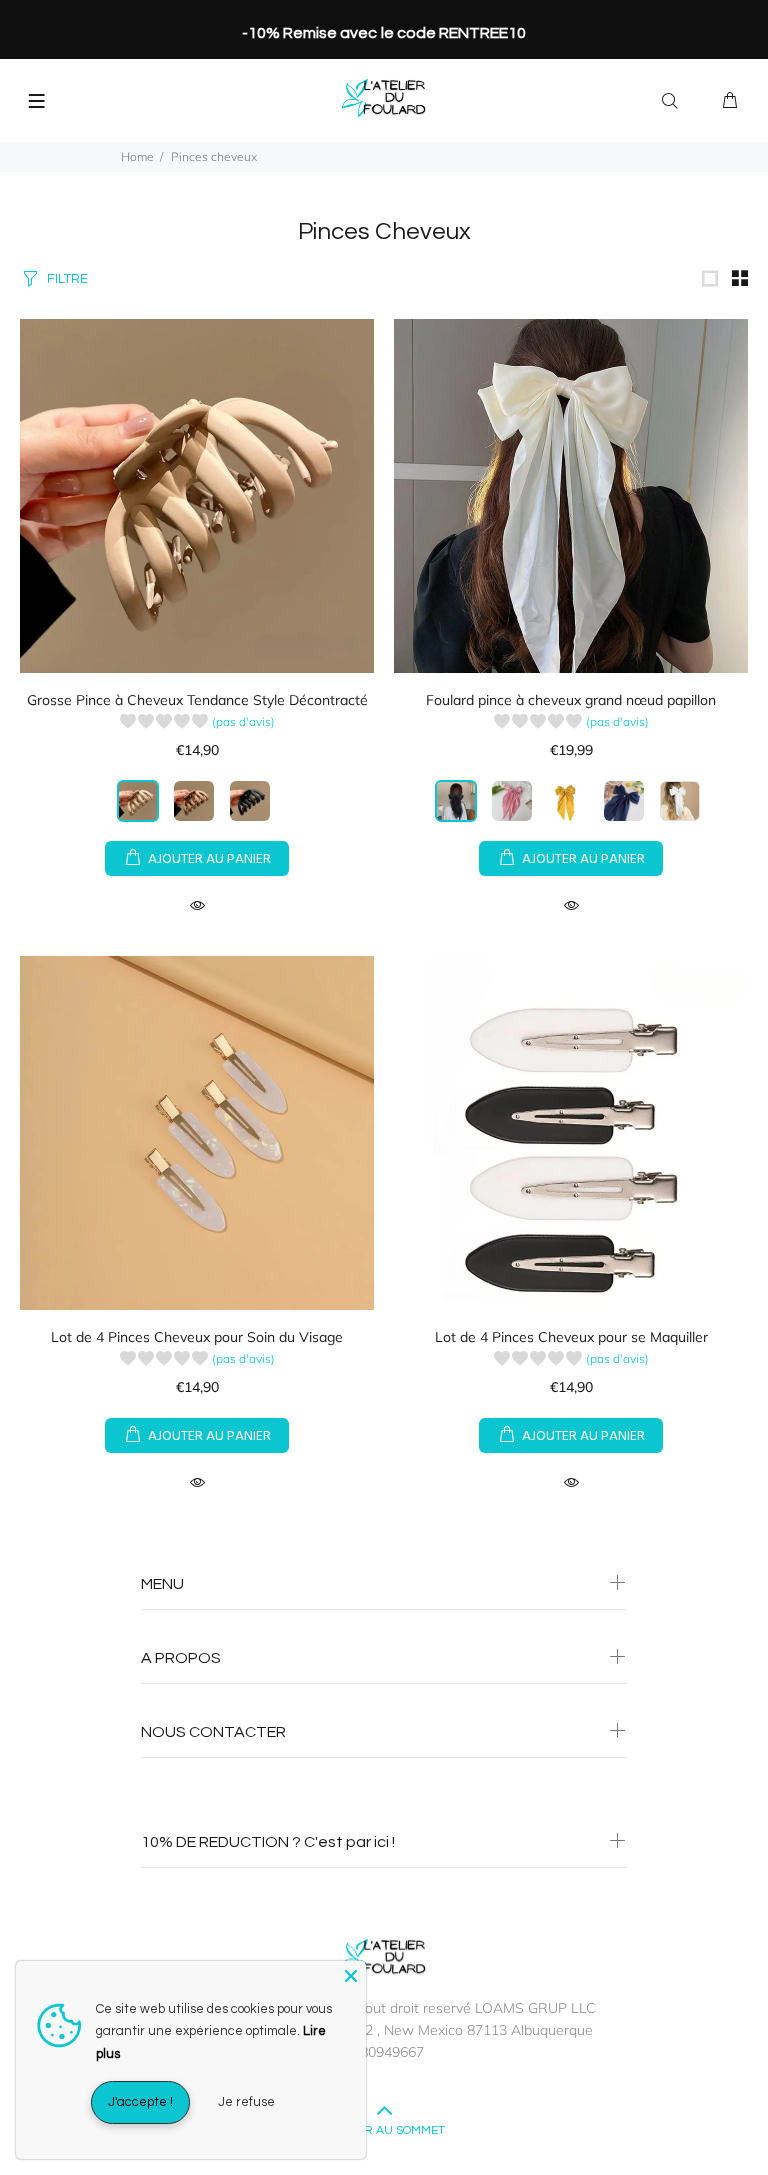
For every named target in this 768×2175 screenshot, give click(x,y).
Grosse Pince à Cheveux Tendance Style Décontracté (197, 700)
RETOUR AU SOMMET (384, 2130)
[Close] (351, 1976)
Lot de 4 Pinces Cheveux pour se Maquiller (571, 1337)
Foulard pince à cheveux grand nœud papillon (571, 700)
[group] (197, 724)
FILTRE (67, 279)
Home (137, 156)
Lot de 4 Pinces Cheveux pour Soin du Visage (197, 1337)
